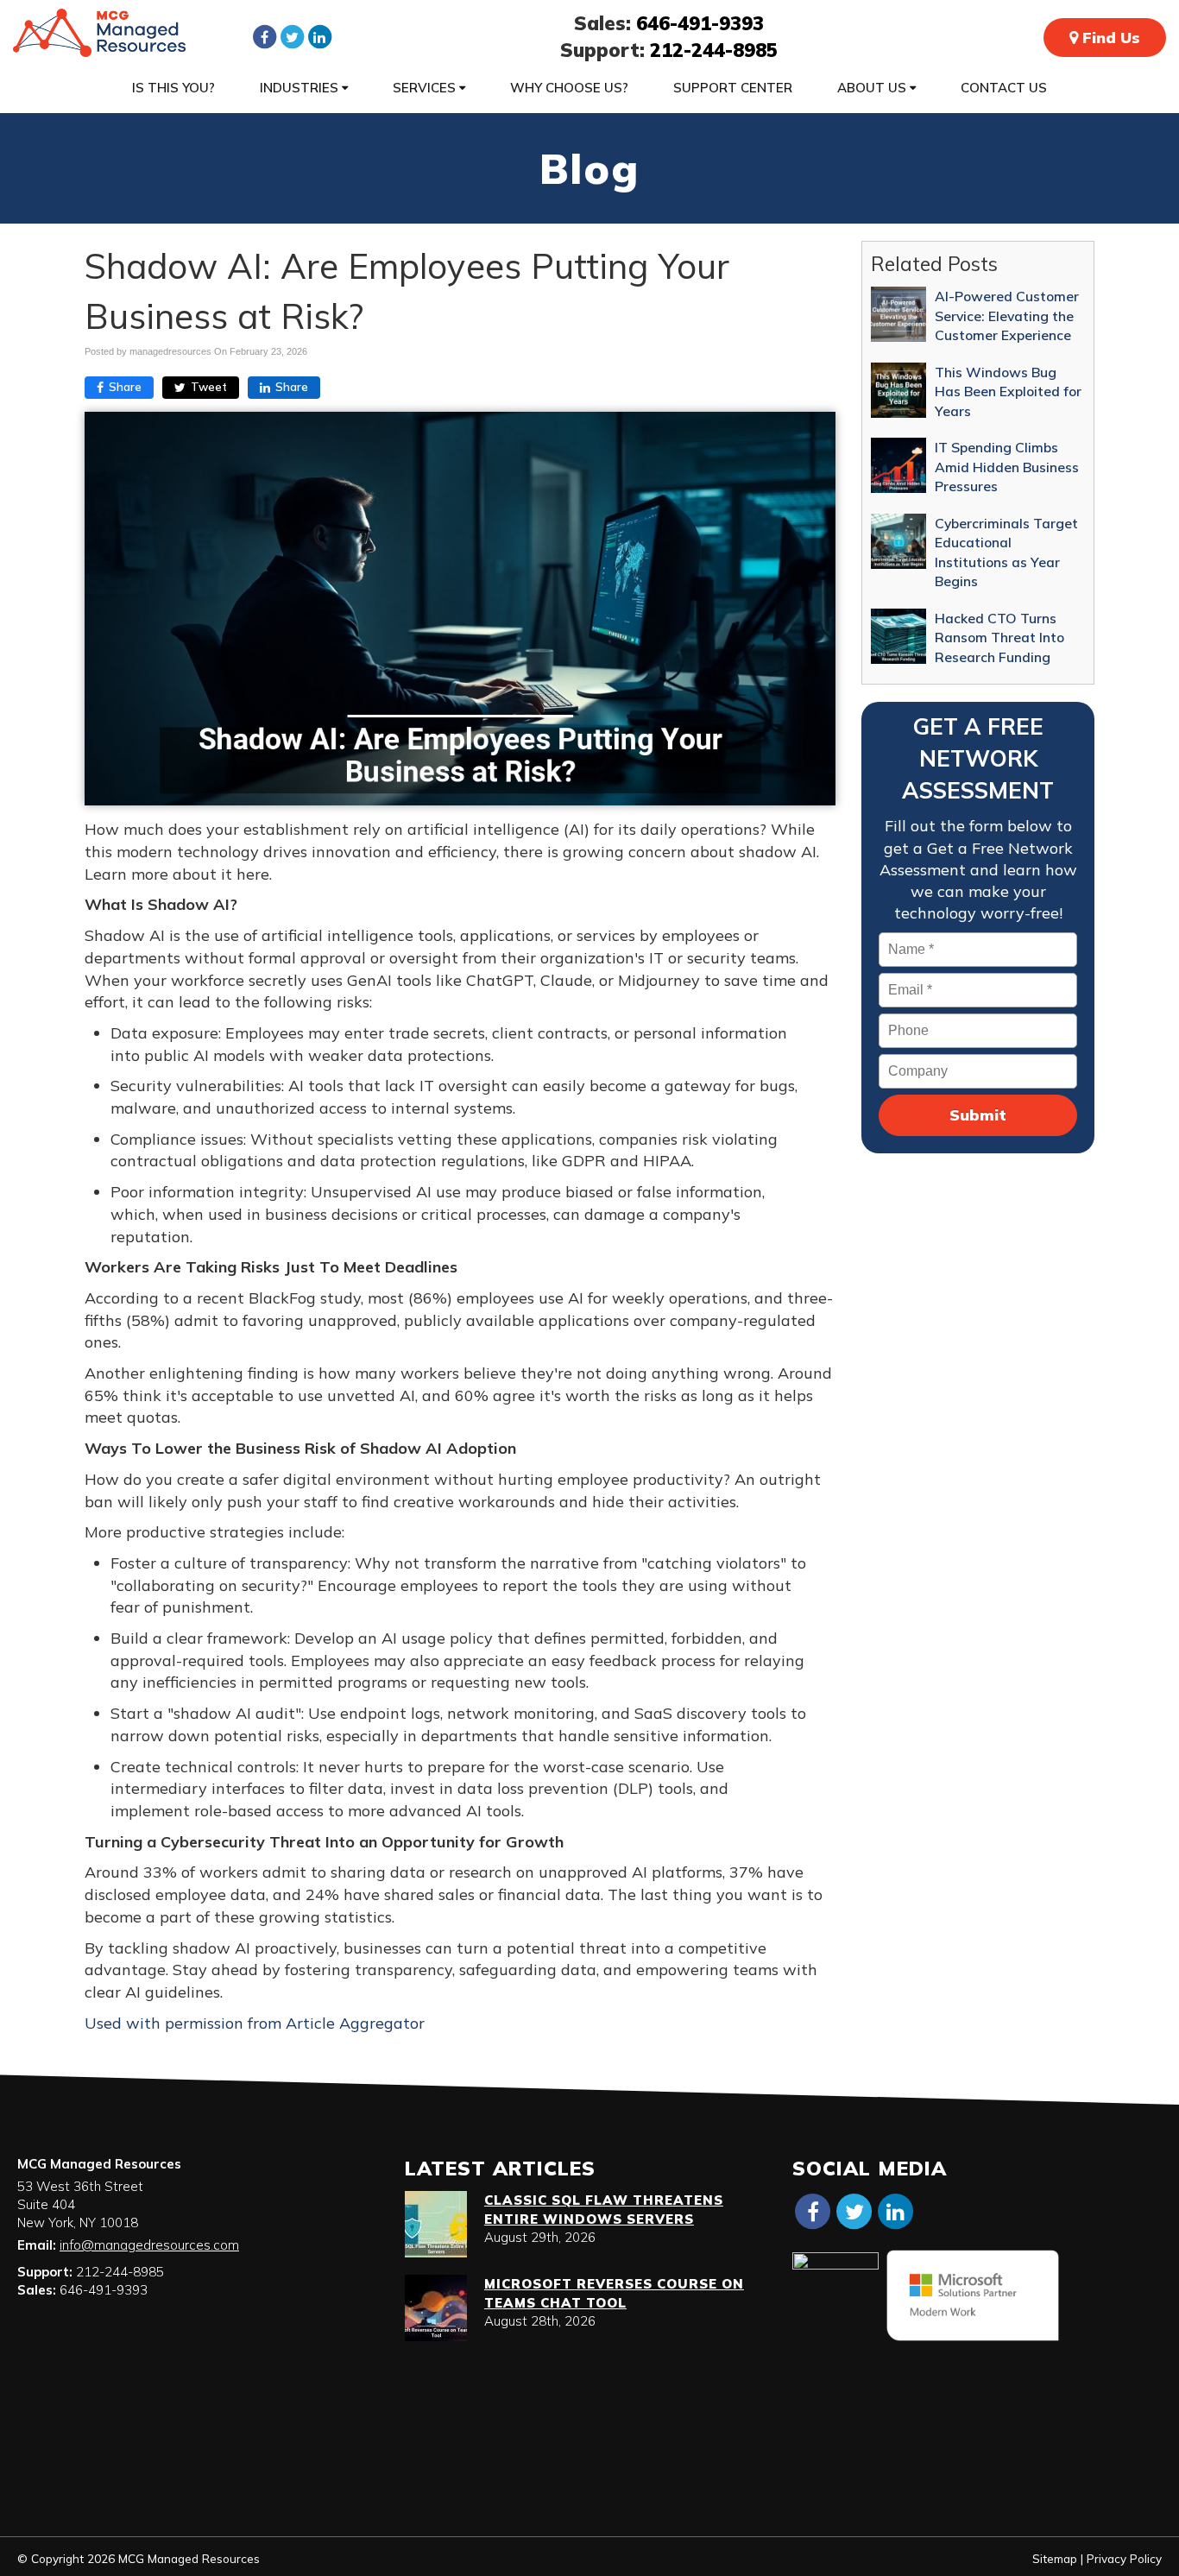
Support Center (733, 88)
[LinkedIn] (319, 36)
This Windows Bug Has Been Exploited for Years (1008, 391)
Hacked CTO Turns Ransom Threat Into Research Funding (999, 638)
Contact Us (1004, 88)
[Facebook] (264, 36)
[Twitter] (292, 36)
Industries (301, 88)
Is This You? (173, 88)
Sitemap (1055, 2558)
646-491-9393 (700, 23)
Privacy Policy (1124, 2558)
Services (426, 88)
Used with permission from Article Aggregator (255, 2023)
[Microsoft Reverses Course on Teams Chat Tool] (436, 2308)
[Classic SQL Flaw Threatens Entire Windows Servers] (436, 2224)
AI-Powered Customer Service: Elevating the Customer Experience (1007, 316)
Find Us (1109, 38)
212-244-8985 (714, 50)
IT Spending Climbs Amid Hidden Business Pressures (1007, 467)
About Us (873, 88)
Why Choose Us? (569, 88)
